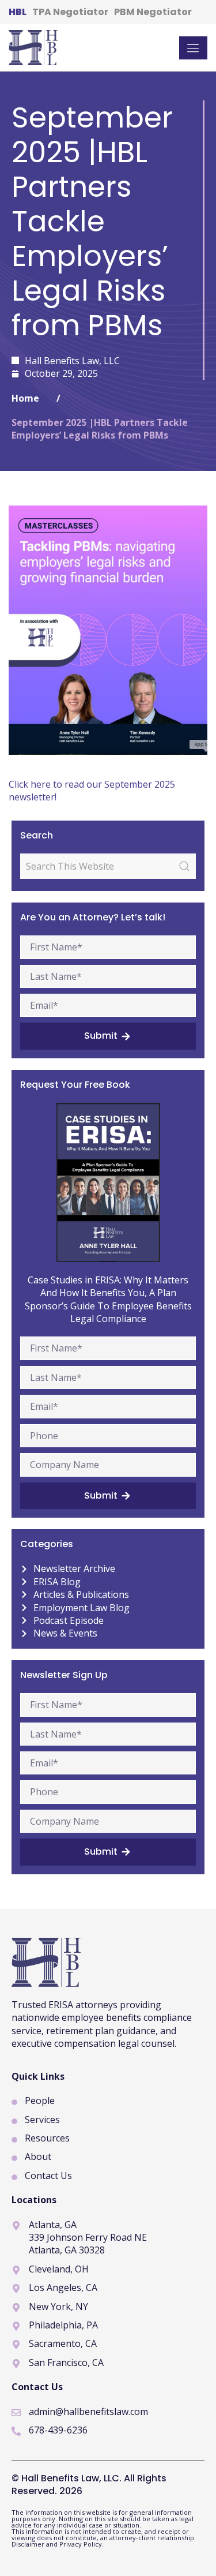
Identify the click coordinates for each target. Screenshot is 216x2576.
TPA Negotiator (70, 12)
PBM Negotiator (153, 12)
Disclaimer (29, 2544)
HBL (18, 12)
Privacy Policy (81, 2544)
